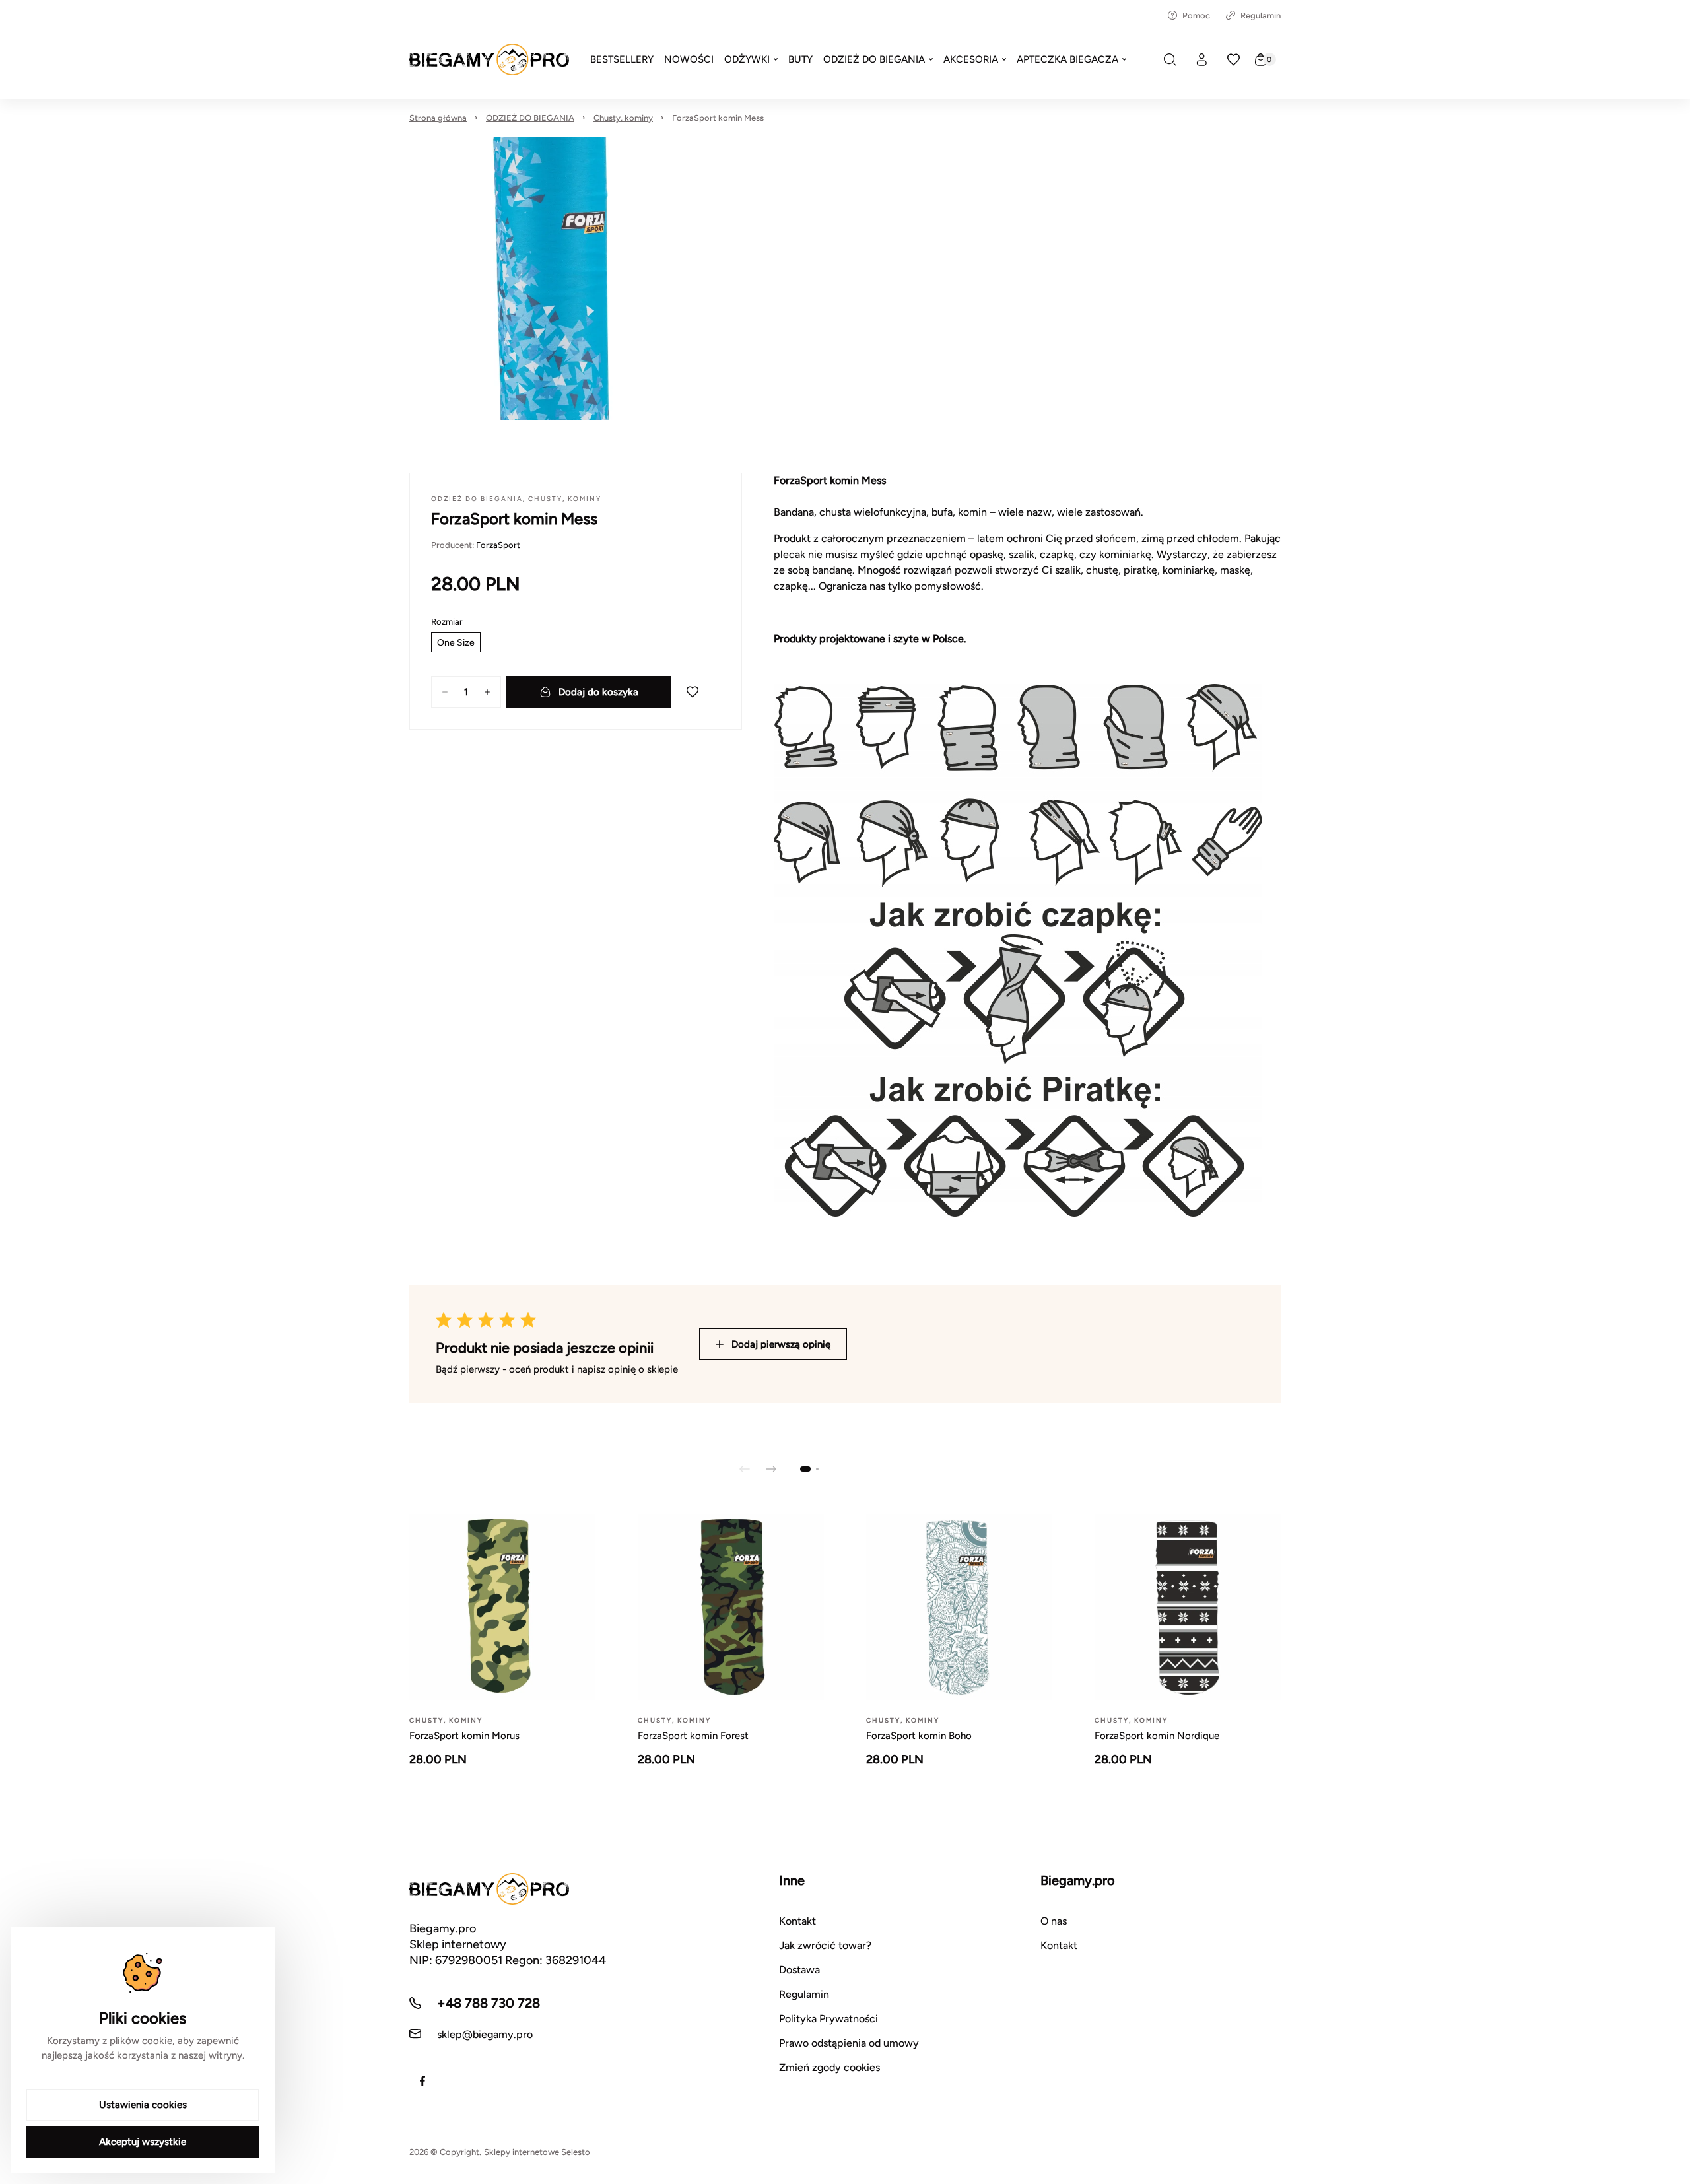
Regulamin (1261, 16)
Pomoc (1196, 16)
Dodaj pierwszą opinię (781, 1344)
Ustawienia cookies (143, 2105)
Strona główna (438, 118)
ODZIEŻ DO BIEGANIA (530, 118)
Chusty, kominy (623, 118)
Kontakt (797, 1921)
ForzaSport (498, 545)
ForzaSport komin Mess (718, 118)
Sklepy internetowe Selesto (537, 2152)
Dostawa (799, 1970)
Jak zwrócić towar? (825, 1945)
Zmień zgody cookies (829, 2067)
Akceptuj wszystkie (143, 2142)
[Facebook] (422, 2081)
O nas (1054, 1921)
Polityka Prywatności (828, 2019)
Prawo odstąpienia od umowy (849, 2043)
